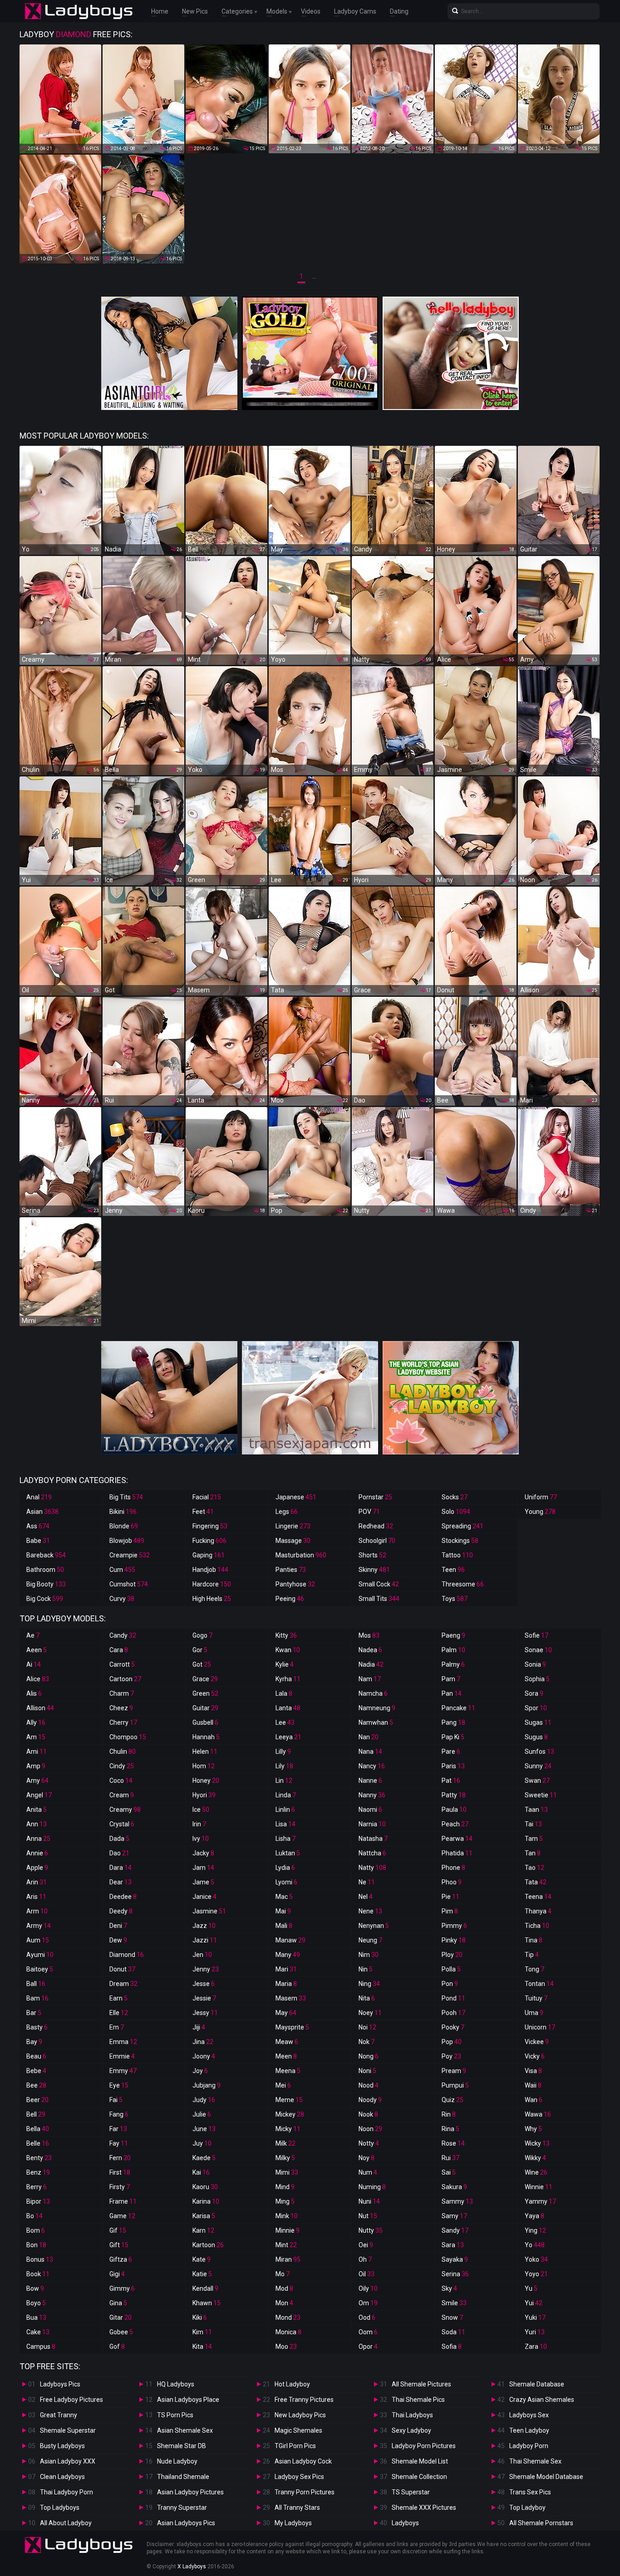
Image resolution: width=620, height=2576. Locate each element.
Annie (37, 1853)
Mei (283, 2085)
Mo (283, 2274)
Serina (455, 2274)
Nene (370, 1911)
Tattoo (457, 1555)
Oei (366, 2245)
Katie (202, 2274)
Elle (119, 2013)
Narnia (372, 1824)
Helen (205, 1751)
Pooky (453, 2027)
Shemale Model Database (546, 2477)
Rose (453, 2143)
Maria (286, 1984)
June (204, 2129)
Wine (536, 2172)
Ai (34, 1664)
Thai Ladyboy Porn (66, 2492)
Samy (454, 2216)
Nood (369, 2085)
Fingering (210, 1526)
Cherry (123, 1722)
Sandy (455, 2230)
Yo (535, 2245)
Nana (370, 1751)
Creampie (130, 1555)
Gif (118, 2230)
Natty (372, 1868)
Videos (311, 11)
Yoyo (536, 2274)
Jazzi (205, 1940)
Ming (285, 2201)
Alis (34, 1693)
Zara (536, 2347)
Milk (285, 2143)
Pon (450, 1984)
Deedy (121, 1911)
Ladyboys (405, 2523)
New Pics (195, 11)
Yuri (535, 2332)
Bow (35, 2288)
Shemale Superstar (68, 2430)
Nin (366, 1969)
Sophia (537, 1679)
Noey (370, 2013)
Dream (123, 1984)
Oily (368, 2288)
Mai (283, 1911)
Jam (203, 1868)
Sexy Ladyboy (411, 2430)
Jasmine (209, 1911)
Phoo (452, 1882)
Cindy (122, 1766)
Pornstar (375, 1497)
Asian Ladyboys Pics (186, 2523)
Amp (36, 1766)
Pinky (454, 1940)
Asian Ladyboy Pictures (190, 2492)
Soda (453, 2332)
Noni (367, 2071)
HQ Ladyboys (176, 2384)
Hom (204, 1766)
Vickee (537, 2042)
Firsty (120, 2187)
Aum (38, 1940)
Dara (121, 1868)
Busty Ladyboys (62, 2446)
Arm (37, 1911)
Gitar (121, 2317)
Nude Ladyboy (177, 2461)
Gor (200, 1650)
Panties (291, 1570)
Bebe (36, 2071)
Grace (205, 1679)
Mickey (290, 2114)
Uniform (541, 1497)
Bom (36, 2230)
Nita (367, 1998)
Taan (536, 1810)
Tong (534, 1969)
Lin (284, 1781)
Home (160, 11)
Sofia (452, 2347)
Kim (202, 2332)
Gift (119, 2245)
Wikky (535, 2158)
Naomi (370, 1810)
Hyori (204, 1795)
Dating (399, 11)
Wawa (538, 2114)
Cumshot (129, 1584)
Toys (455, 1599)
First (120, 2172)
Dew (118, 1940)
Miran (288, 2259)
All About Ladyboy (66, 2523)
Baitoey (40, 1969)
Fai (116, 2100)
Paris (453, 1766)
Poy (451, 2056)
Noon (370, 2129)
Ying (535, 2230)
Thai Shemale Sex (535, 2461)
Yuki (535, 2317)
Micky (288, 2129)
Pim (450, 1911)
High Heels (212, 1599)
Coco (121, 1781)
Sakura (454, 2187)
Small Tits (379, 1599)
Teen (453, 1570)
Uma (534, 2013)
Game (122, 2216)
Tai (533, 1824)
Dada (119, 1839)
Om (368, 2303)
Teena (538, 1897)
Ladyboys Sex (529, 2415)
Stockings (460, 1541)
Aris (36, 1897)
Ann (37, 1824)
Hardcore (212, 1584)
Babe (38, 1541)
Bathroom (45, 1570)
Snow (452, 2317)
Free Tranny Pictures (304, 2400)
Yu (531, 2288)
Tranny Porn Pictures (305, 2492)
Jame (203, 1882)
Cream (122, 1795)
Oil (367, 2274)
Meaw (287, 2042)
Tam (534, 1839)
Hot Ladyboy (292, 2384)
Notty (369, 2143)
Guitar (205, 1708)
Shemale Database (537, 2384)
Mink (287, 2216)
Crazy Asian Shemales (542, 2400)
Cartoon (125, 1679)
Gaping (209, 1555)
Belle (38, 2143)
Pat (451, 1781)
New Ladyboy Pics (300, 2415)
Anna (38, 1839)
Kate (202, 2259)
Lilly (283, 1751)
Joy (200, 2071)
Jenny (206, 1969)
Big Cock (45, 1599)
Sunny (538, 1766)
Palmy (453, 1664)
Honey (206, 1781)
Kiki (200, 2317)
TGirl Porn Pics (295, 2446)
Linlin (285, 1810)
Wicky (537, 2143)
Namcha (373, 1693)
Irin (199, 1824)
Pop (452, 2042)
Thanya (538, 1911)
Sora (534, 1693)
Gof (117, 2347)
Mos (369, 1635)
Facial (207, 1497)
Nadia (371, 1664)
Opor (368, 2347)
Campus (41, 2347)
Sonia (535, 1664)
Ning (369, 1984)
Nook (368, 2114)
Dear (121, 1882)
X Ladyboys (192, 2566)
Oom (368, 2332)
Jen (202, 1955)
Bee (36, 2085)
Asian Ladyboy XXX (68, 2461)
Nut (368, 2216)
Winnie (539, 2187)
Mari (286, 1969)
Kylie (285, 1664)
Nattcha (372, 1853)
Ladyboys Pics (60, 2384)
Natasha (373, 1839)
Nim (369, 1955)
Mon (284, 2303)
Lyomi (286, 1882)
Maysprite (292, 2027)
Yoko (536, 2259)
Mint (286, 2245)
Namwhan (376, 1722)
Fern (120, 2158)
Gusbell (205, 1722)
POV (369, 1512)
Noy (367, 2158)
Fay (119, 2143)
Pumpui (455, 2085)
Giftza (121, 2259)
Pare (451, 1751)
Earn (118, 1998)
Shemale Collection (419, 2477)
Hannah (206, 1737)
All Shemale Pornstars (541, 2523)
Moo (286, 2347)
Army (39, 1926)
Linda (286, 1795)
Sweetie (541, 1795)
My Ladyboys (293, 2523)
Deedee (123, 1897)
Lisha (285, 1839)
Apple (37, 1868)
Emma (123, 2042)
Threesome (463, 1584)
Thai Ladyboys (412, 2415)
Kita (202, 2347)
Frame (123, 2201)
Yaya (534, 2216)
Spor (536, 1708)
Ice (201, 1810)
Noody (370, 2100)
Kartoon (208, 2245)
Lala (284, 1693)
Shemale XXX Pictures (424, 2508)
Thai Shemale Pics (418, 2400)
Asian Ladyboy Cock (303, 2461)
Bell (36, 2114)
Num (368, 2172)
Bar (34, 2013)
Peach (455, 1824)
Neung (370, 1940)
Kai (201, 2172)
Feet (203, 1512)
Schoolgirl (377, 1541)
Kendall (205, 2288)
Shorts (372, 1555)
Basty (37, 2027)
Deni (118, 1926)
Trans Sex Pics (530, 2492)
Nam (370, 1679)
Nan (369, 1737)
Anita (37, 1810)
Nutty (371, 2230)
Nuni (369, 2201)
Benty (39, 2158)
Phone (453, 1868)
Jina (203, 2042)
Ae (33, 1635)
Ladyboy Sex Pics (299, 2477)
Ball (36, 1984)
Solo (456, 1512)
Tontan (539, 1984)
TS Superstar (411, 2492)
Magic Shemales (298, 2430)
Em (117, 2027)
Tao (534, 1868)
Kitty (286, 1635)
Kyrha (288, 1679)
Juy (202, 2143)
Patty (454, 1795)
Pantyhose (295, 1584)
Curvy (122, 1599)
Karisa (204, 2216)
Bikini (123, 1512)
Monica (288, 2332)
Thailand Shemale (183, 2477)
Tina (534, 1940)
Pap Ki (453, 1737)
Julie (202, 2114)
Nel (366, 1897)
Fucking (209, 1541)
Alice (38, 1679)
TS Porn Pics (175, 2415)
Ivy (201, 1839)
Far (118, 2129)
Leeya (288, 1737)
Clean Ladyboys (62, 2477)
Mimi (287, 2172)
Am (36, 1737)
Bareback (46, 1555)
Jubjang (207, 2085)
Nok (367, 2042)
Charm (122, 1693)
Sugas (538, 1722)
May (286, 2013)
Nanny (372, 1795)
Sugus (536, 1737)
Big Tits (126, 1497)
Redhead (376, 1526)
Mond (288, 2317)
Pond (453, 1998)
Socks (455, 1497)
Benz (38, 2172)
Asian (42, 1512)
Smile (454, 2303)
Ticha (537, 1926)
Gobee (121, 2332)
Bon (36, 2245)
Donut (122, 1969)
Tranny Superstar (182, 2508)
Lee (285, 1722)
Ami (37, 1751)
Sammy (457, 2201)
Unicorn (540, 2027)
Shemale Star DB (182, 2446)
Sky (449, 2288)
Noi (367, 2027)
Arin (37, 1882)
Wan (534, 2100)
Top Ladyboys (60, 2508)
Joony (204, 2056)
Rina (450, 2129)
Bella (38, 2129)
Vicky (535, 2056)
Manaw (290, 1940)
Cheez (121, 1708)
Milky (285, 2158)
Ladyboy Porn (529, 2446)
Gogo (202, 1635)
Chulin (123, 1751)
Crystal (122, 1824)
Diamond (127, 1955)
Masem (291, 1998)
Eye (119, 2085)
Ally (36, 1722)
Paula (454, 1810)
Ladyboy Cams (355, 11)
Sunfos (539, 1751)
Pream (454, 2071)
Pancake (458, 1708)
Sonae (538, 1650)
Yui (534, 2303)
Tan (533, 1853)
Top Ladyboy (527, 2508)
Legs (287, 1512)
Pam (451, 1679)
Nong (369, 2056)
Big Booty (46, 1584)
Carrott (122, 1664)
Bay (34, 2042)
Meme (289, 2100)
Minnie (288, 2230)
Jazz (204, 1926)
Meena (288, 2071)
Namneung (377, 1708)
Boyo (36, 2303)
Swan (537, 1781)
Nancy (372, 1766)
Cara (119, 1650)
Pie (450, 1897)
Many (288, 1955)
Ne (367, 1882)
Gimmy (122, 2288)
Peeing (290, 1599)
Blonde (124, 1526)
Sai (449, 2172)
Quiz (453, 2100)
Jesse (204, 1984)
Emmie (122, 2056)
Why (533, 2129)
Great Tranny (59, 2415)
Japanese (296, 1497)
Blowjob (127, 1541)
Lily (284, 1766)
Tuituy (536, 1998)
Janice (204, 1897)
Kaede (204, 2158)
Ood (367, 2317)
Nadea (370, 1650)
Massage (293, 1541)
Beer (37, 2100)
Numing (372, 2187)
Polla (451, 1969)
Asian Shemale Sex (185, 2430)
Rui (450, 2158)
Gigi (117, 2274)
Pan (452, 1693)
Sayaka (455, 2259)
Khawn (207, 2303)
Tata (536, 1882)
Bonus (40, 2259)
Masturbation (301, 1555)
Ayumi (40, 1955)
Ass (38, 1526)
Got (202, 1664)
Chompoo (128, 1737)
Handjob (210, 1570)
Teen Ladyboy (529, 2430)
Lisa (285, 1824)
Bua (36, 2317)
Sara (453, 2245)
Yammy (540, 2201)
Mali (284, 1926)
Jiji (199, 2027)
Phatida (457, 1853)
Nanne (370, 1781)
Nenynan (374, 1926)
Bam (37, 1998)
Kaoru (205, 2187)
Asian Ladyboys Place (188, 2400)
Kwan (288, 1650)
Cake (38, 2332)
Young (540, 1512)
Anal (39, 1497)
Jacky (203, 1853)
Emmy (123, 2071)
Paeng (453, 1635)
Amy (37, 1781)
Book (38, 2274)
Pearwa (457, 1839)
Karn (203, 2230)
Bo (34, 2216)
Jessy (205, 2013)
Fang (119, 2114)
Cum (122, 1570)
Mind (285, 2187)
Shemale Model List (420, 2461)
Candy (123, 1635)
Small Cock (379, 1584)
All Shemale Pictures (421, 2384)
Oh (365, 2259)
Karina (206, 2201)
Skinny (374, 1570)
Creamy (125, 1810)
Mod (284, 2288)
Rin (449, 2114)
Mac (284, 1897)
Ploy (452, 1955)
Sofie (536, 1635)
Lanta (288, 1708)
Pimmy (454, 1926)
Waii (533, 2085)
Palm (453, 1650)
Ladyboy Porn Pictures (424, 2446)
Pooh (453, 2013)
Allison (40, 1708)
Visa (533, 2071)
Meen (286, 2056)
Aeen (37, 1650)
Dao (119, 1853)
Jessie (204, 1998)
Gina (118, 2303)
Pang (453, 1722)
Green (205, 1693)
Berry (37, 2187)
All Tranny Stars (297, 2508)
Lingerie (293, 1526)
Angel (39, 1795)
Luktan (288, 1853)
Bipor (38, 2201)
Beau (36, 2056)
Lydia (285, 1868)
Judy (204, 2100)
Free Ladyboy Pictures (71, 2400)
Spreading (463, 1526)
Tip (532, 1955)
